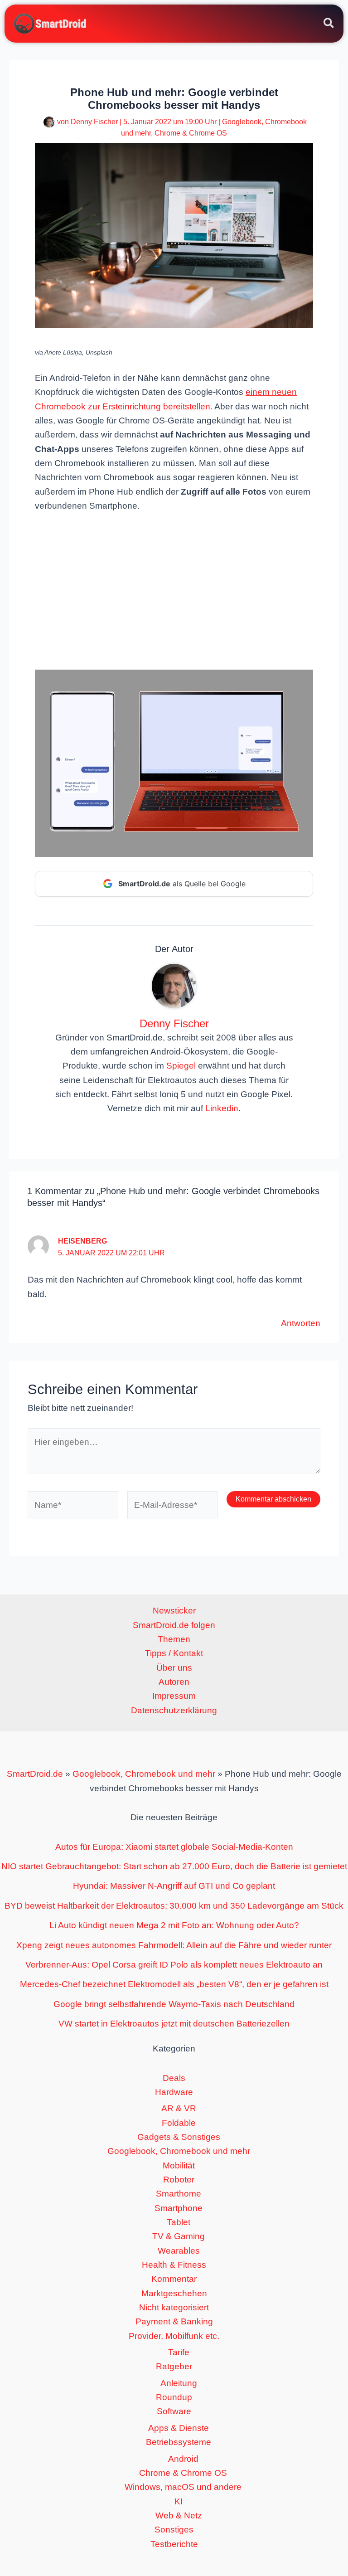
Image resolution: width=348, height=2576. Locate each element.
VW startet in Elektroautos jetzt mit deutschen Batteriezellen (174, 2024)
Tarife (179, 2352)
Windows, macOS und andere (183, 2487)
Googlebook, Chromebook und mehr (144, 1774)
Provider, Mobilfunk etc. (174, 2336)
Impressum (174, 1696)
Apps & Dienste (179, 2428)
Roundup (174, 2397)
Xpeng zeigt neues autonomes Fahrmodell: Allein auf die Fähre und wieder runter (174, 1945)
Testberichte (174, 2544)
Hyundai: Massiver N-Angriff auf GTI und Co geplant (174, 1886)
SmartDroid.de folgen (174, 1625)
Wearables (179, 2251)
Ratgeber (174, 2366)
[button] (329, 24)
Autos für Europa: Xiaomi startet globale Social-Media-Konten (174, 1847)
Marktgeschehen (174, 2293)
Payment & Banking (174, 2321)
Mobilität (179, 2165)
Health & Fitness (174, 2265)
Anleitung (179, 2383)
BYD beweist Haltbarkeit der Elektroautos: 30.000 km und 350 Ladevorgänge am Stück (174, 1906)
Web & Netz (179, 2515)
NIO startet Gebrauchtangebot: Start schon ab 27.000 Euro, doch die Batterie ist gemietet (174, 1866)
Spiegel (181, 1066)
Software (174, 2411)
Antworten (301, 1323)
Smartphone (179, 2208)
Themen (174, 1639)
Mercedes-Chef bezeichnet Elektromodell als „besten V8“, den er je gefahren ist (174, 1984)
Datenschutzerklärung (174, 1710)
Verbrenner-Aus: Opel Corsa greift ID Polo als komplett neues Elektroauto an (174, 1965)
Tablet (179, 2222)
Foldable (179, 2123)
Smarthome (179, 2194)
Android (183, 2459)
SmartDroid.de (35, 1774)
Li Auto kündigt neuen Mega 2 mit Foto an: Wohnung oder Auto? (174, 1925)
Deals (174, 2078)
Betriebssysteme (179, 2442)
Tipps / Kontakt (174, 1653)
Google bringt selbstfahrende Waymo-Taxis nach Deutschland (174, 2004)
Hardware (174, 2092)
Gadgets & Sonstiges (179, 2137)
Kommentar (174, 2279)
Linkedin (222, 1108)
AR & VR (179, 2108)
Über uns (174, 1668)
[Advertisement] (174, 590)
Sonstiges (174, 2530)
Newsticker (174, 1611)
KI (179, 2501)
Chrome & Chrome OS (191, 133)
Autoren (174, 1682)
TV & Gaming (179, 2236)
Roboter (179, 2180)
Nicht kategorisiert (174, 2307)
